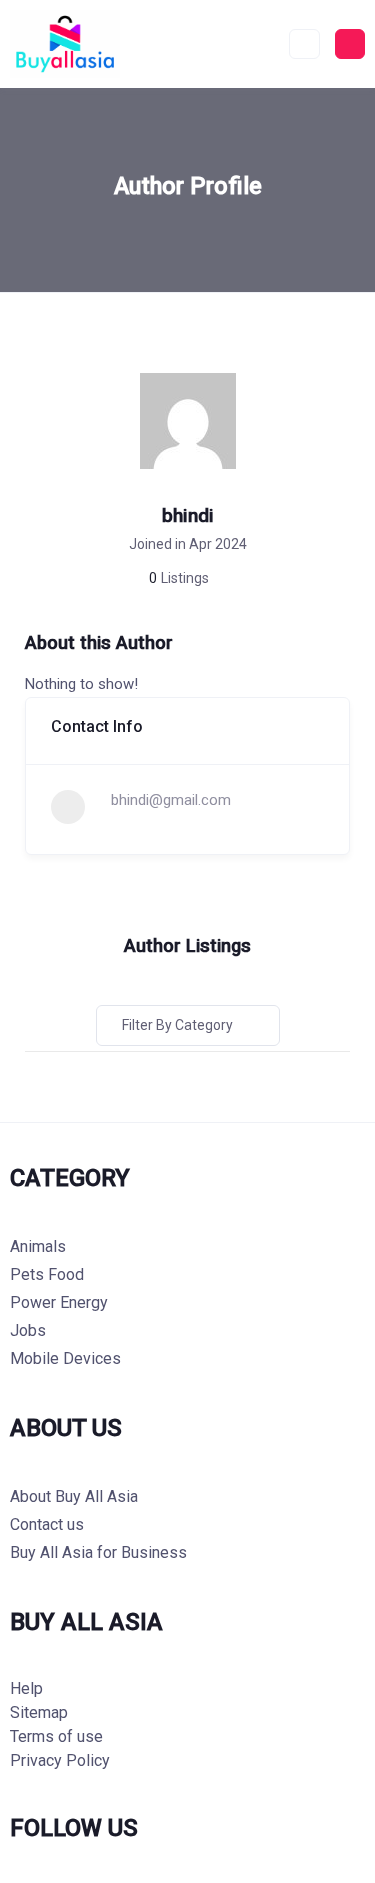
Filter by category (177, 1025)
